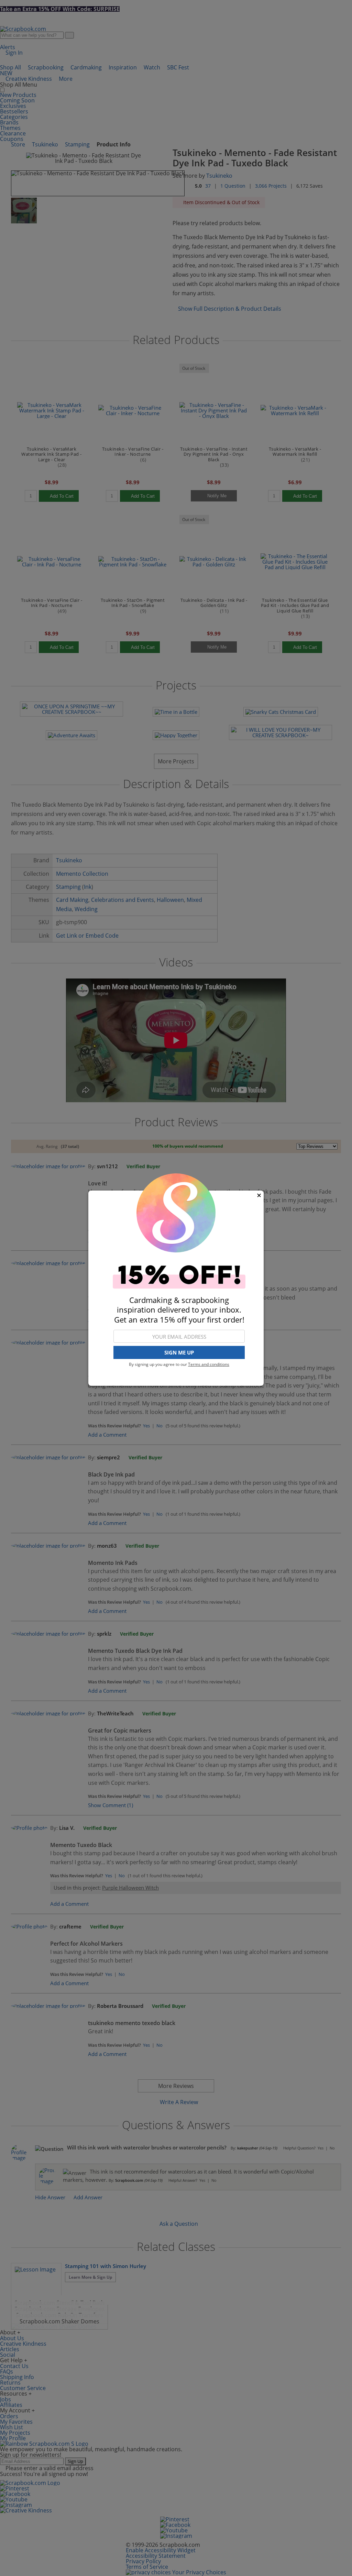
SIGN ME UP (179, 1352)
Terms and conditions (209, 1364)
